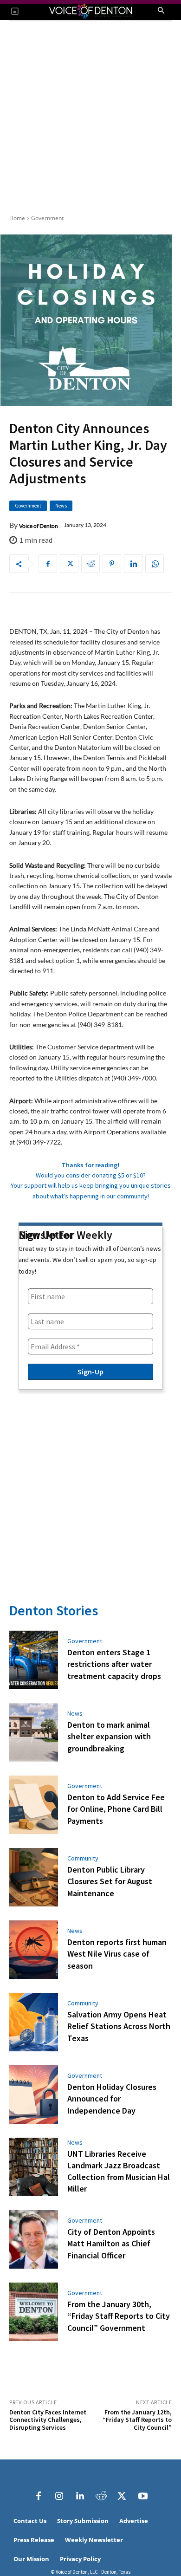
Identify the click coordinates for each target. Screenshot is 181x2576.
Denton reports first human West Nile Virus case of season (117, 1954)
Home (17, 218)
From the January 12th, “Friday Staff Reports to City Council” (137, 2420)
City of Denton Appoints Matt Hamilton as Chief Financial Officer (111, 2243)
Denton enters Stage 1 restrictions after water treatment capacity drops (114, 1664)
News (61, 506)
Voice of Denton (39, 526)
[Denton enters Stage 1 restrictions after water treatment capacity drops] (34, 1660)
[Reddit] (101, 2496)
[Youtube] (143, 2496)
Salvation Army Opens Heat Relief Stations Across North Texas (119, 2026)
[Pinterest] (112, 564)
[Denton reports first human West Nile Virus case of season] (34, 1950)
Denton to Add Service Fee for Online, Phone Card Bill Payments (116, 1809)
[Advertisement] (90, 117)
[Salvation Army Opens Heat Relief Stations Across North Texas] (34, 2022)
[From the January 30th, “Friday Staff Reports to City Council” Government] (34, 2312)
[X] (69, 564)
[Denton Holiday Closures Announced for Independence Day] (34, 2095)
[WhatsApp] (155, 564)
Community (83, 1858)
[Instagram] (59, 2496)
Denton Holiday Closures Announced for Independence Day (112, 2098)
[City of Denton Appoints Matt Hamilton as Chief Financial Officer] (34, 2239)
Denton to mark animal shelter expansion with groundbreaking (109, 1736)
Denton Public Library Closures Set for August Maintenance (110, 1881)
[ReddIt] (90, 564)
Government (47, 218)
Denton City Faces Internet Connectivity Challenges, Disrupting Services (48, 2420)
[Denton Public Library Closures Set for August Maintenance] (34, 1877)
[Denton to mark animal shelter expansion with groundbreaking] (34, 1732)
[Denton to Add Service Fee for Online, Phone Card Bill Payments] (34, 1805)
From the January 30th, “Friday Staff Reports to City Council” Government (119, 2316)
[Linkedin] (133, 564)
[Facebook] (48, 564)
